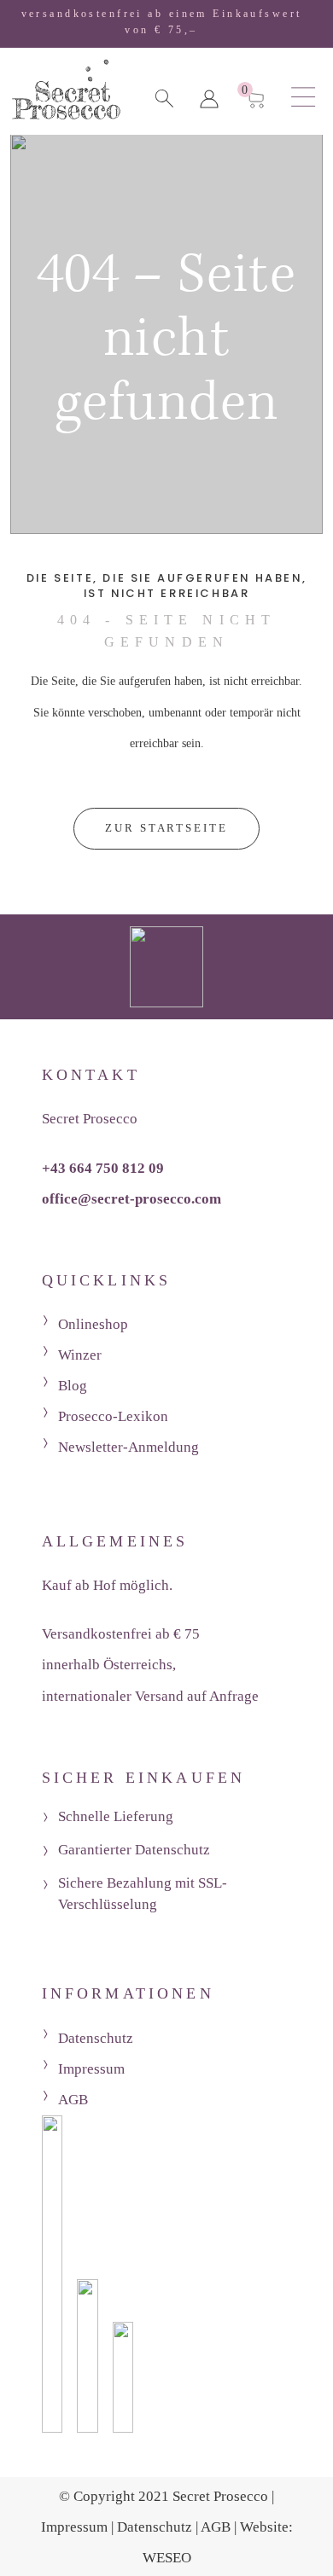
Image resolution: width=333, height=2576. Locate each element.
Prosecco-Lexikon (113, 1416)
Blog (73, 1386)
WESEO (167, 2558)
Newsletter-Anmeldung (129, 1447)
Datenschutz (96, 2038)
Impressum (91, 2069)
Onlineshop (93, 1324)
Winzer (80, 1355)
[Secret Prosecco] (66, 95)
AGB (73, 2100)
